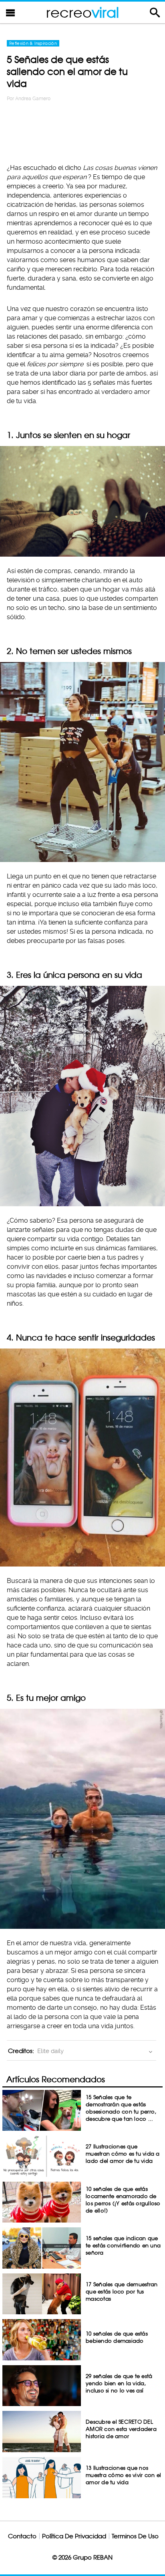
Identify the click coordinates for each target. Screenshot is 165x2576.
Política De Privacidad (74, 2536)
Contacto (22, 2536)
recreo (82, 12)
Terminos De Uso (135, 2536)
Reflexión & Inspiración (33, 43)
